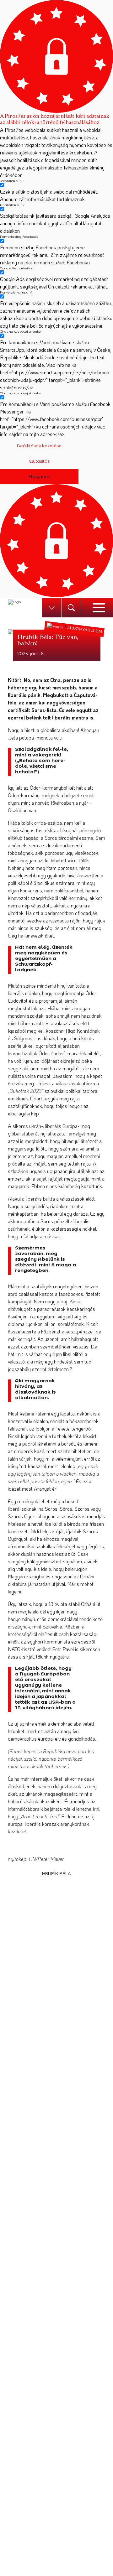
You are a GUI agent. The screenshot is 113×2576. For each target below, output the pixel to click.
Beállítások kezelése (39, 446)
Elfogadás (39, 476)
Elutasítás (39, 461)
